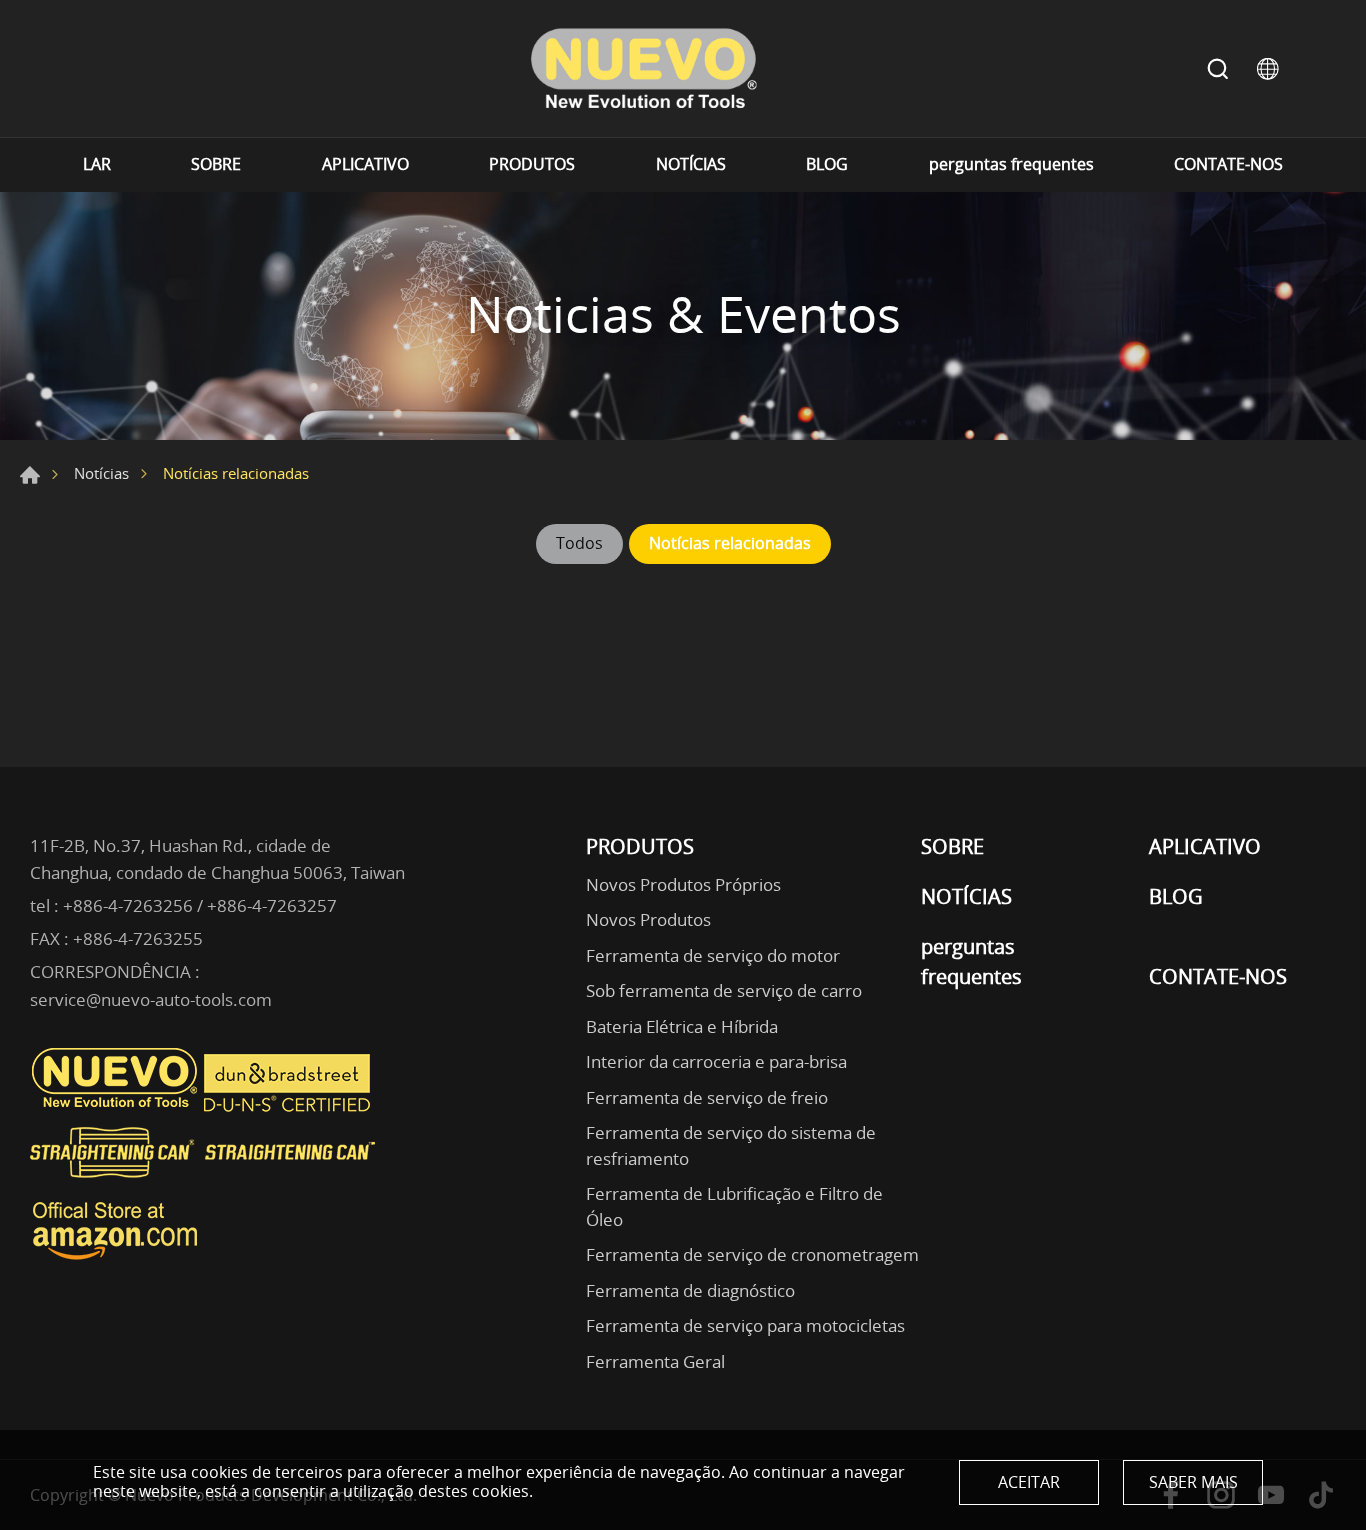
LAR (97, 164)
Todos (579, 543)
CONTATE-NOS (1228, 164)
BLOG (827, 164)
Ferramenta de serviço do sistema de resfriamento (731, 1145)
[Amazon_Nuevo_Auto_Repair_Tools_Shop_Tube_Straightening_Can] (115, 1260)
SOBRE (216, 164)
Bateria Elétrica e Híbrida (682, 1026)
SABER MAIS (1193, 1482)
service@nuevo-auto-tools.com (151, 999)
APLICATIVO (365, 164)
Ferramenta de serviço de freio (707, 1097)
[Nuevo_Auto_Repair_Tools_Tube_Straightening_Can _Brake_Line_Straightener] (205, 1186)
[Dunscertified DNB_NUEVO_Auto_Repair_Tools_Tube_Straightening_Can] (289, 1107)
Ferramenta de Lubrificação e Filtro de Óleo (734, 1206)
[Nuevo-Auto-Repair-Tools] (643, 68)
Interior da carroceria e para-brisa (716, 1061)
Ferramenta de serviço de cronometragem (752, 1254)
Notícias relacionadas (730, 543)
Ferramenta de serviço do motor (713, 955)
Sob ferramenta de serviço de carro (724, 990)
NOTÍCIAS (691, 164)
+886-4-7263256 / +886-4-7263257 (200, 905)
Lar (30, 475)
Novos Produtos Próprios (683, 884)
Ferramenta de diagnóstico (690, 1290)
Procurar (1218, 69)
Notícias (101, 473)
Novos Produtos (648, 919)
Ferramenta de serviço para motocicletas (745, 1325)
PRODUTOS (532, 164)
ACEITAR (1029, 1482)
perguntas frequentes (1011, 164)
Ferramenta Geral (655, 1361)
